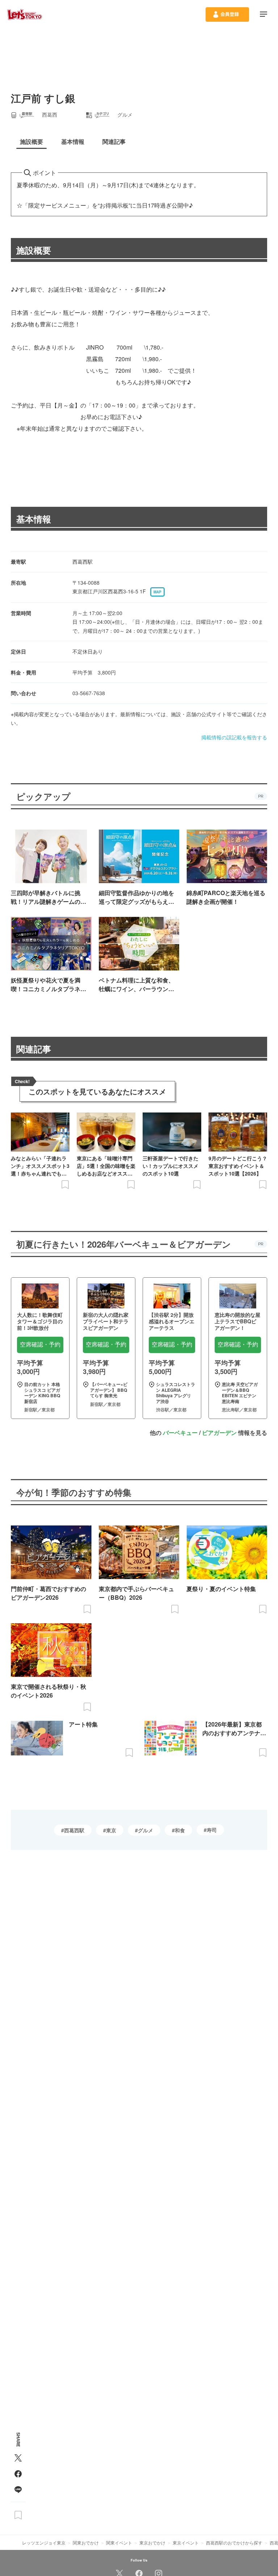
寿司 (212, 1830)
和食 (180, 1830)
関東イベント (119, 2542)
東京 (111, 1830)
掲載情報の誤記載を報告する (234, 737)
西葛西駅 (74, 1830)
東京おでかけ (152, 2542)
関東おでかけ (86, 2542)
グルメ (146, 1830)
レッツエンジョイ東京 (44, 2542)
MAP (157, 592)
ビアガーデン (219, 1433)
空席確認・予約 (40, 1345)
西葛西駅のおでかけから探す (234, 2542)
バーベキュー (180, 1433)
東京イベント (186, 2542)
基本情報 (34, 519)
